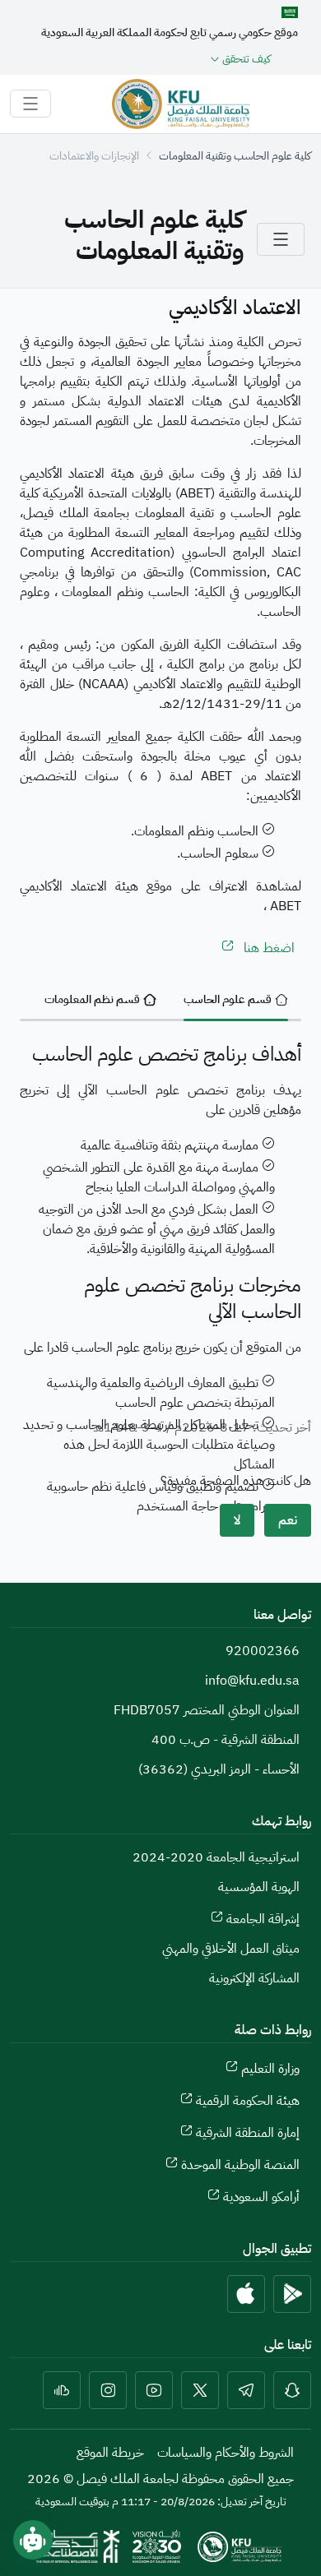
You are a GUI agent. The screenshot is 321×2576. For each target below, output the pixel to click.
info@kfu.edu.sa (252, 1681)
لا (237, 1520)
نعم (288, 1520)
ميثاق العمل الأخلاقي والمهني (231, 1949)
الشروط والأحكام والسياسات (226, 2453)
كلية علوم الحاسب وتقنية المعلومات (235, 156)
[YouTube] (154, 2390)
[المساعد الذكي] (33, 2540)
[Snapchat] (292, 2390)
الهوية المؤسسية (259, 1887)
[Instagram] (108, 2390)
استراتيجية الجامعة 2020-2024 (216, 1857)
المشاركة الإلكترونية (254, 1978)
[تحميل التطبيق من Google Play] (292, 2294)
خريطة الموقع (110, 2453)
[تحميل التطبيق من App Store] (246, 2294)
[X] (200, 2390)
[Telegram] (246, 2390)
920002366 (263, 1651)
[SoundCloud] (62, 2390)
